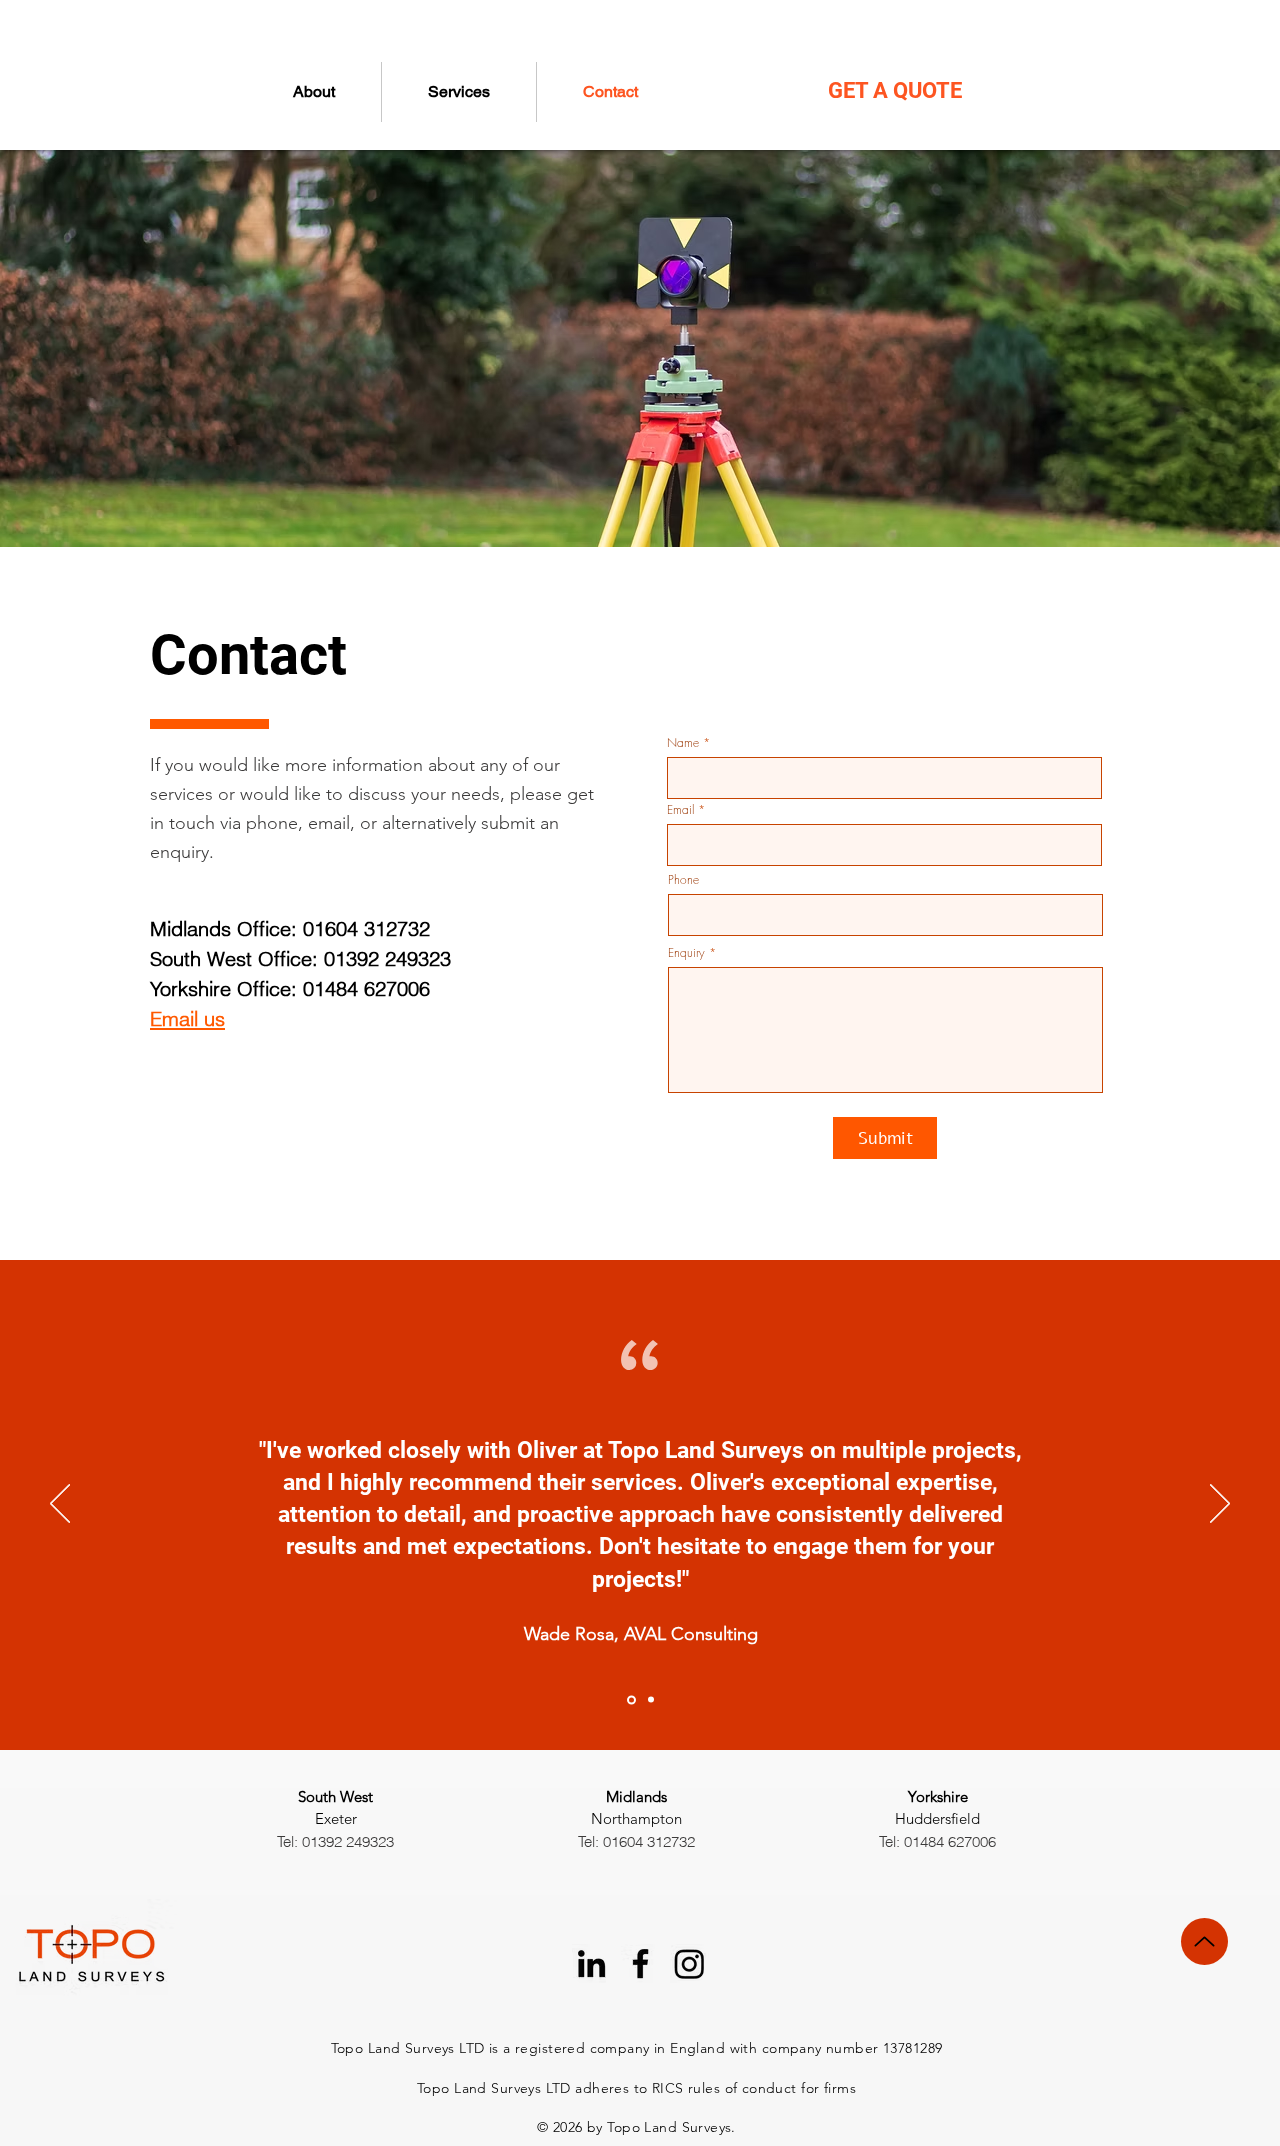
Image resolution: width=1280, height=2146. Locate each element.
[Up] (1204, 1941)
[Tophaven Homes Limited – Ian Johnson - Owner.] (649, 1699)
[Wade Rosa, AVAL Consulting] (630, 1700)
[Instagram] (689, 1963)
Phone (683, 880)
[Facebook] (640, 1963)
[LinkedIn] (591, 1963)
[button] (459, 92)
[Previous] (60, 1505)
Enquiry (686, 953)
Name (683, 743)
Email (680, 810)
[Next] (1220, 1505)
